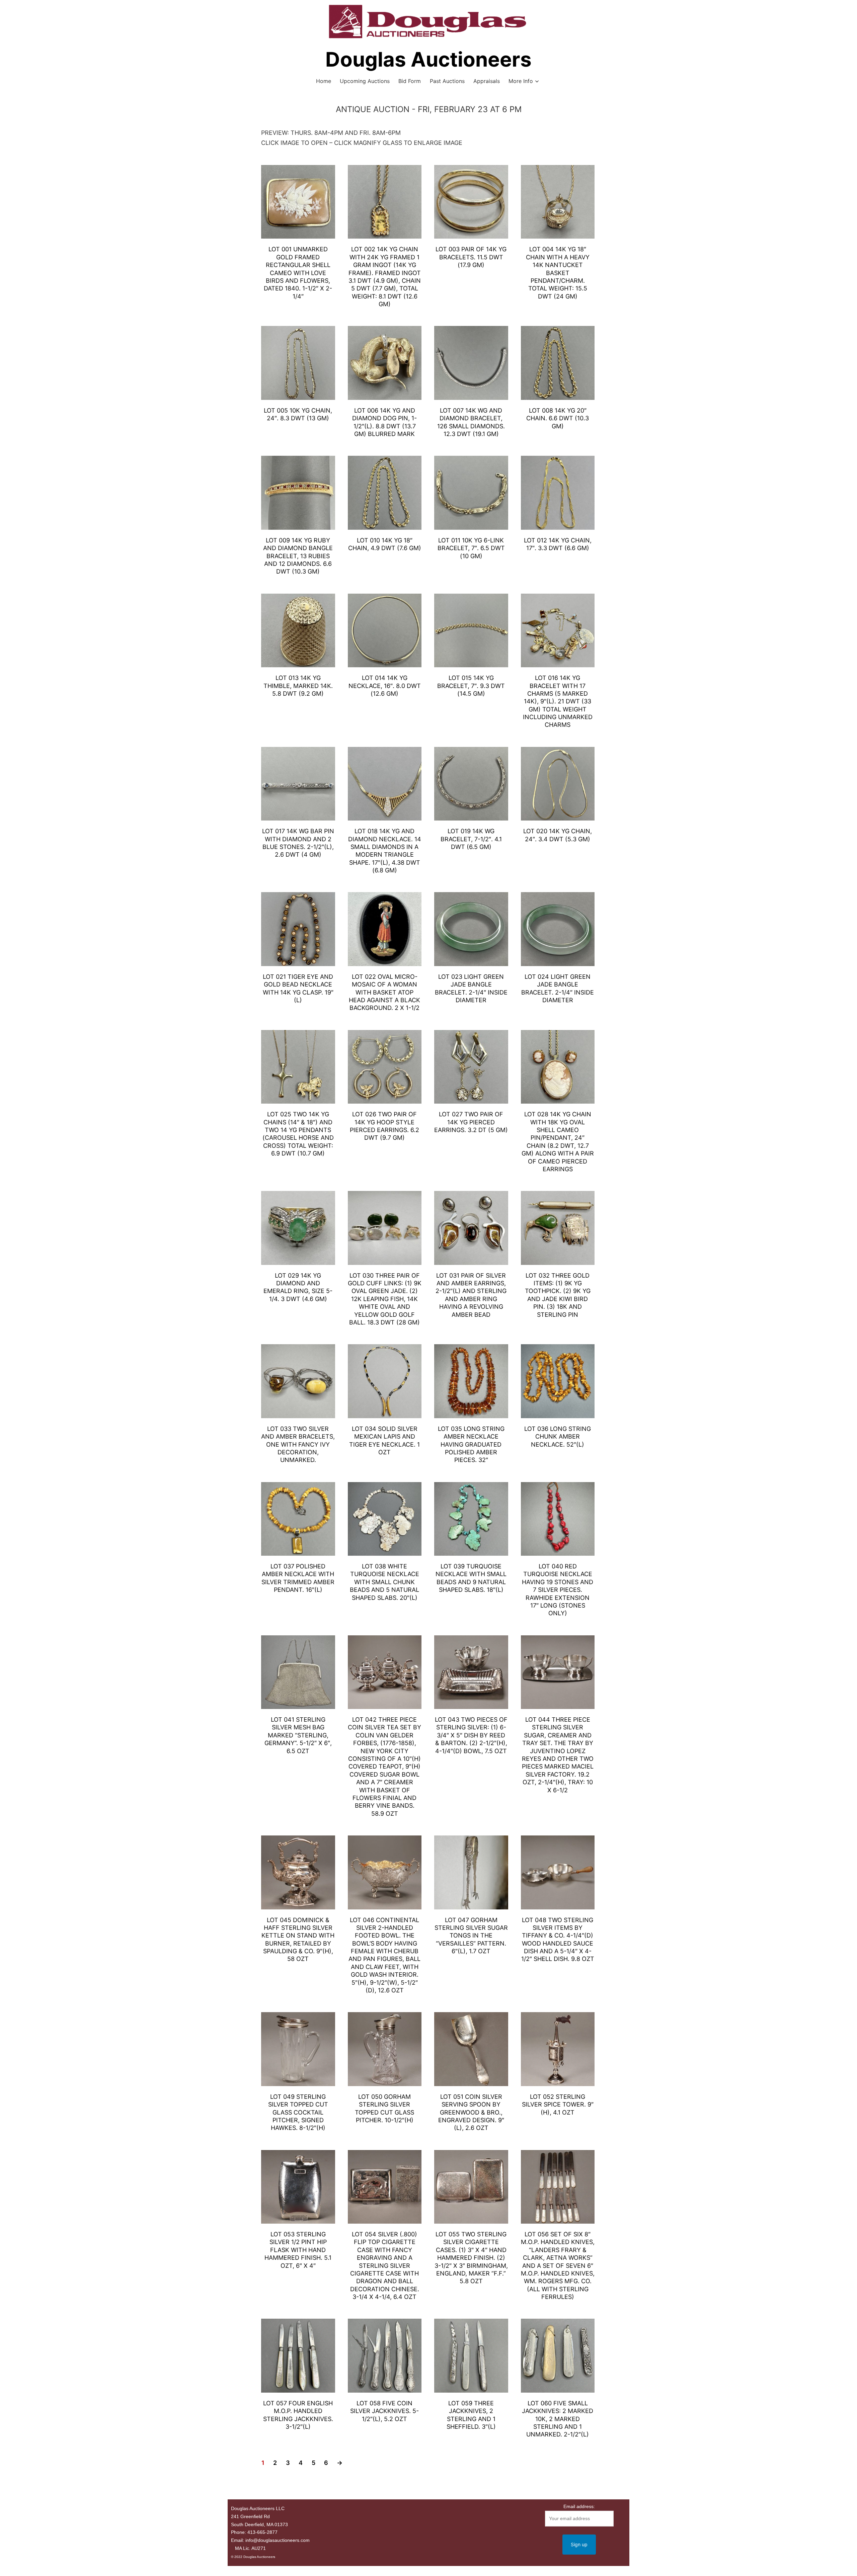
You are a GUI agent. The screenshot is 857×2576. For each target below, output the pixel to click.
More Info (521, 81)
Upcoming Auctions (365, 81)
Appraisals (487, 81)
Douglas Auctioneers (428, 59)
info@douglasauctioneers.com (278, 2540)
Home (324, 81)
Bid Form (410, 81)
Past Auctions (447, 81)
